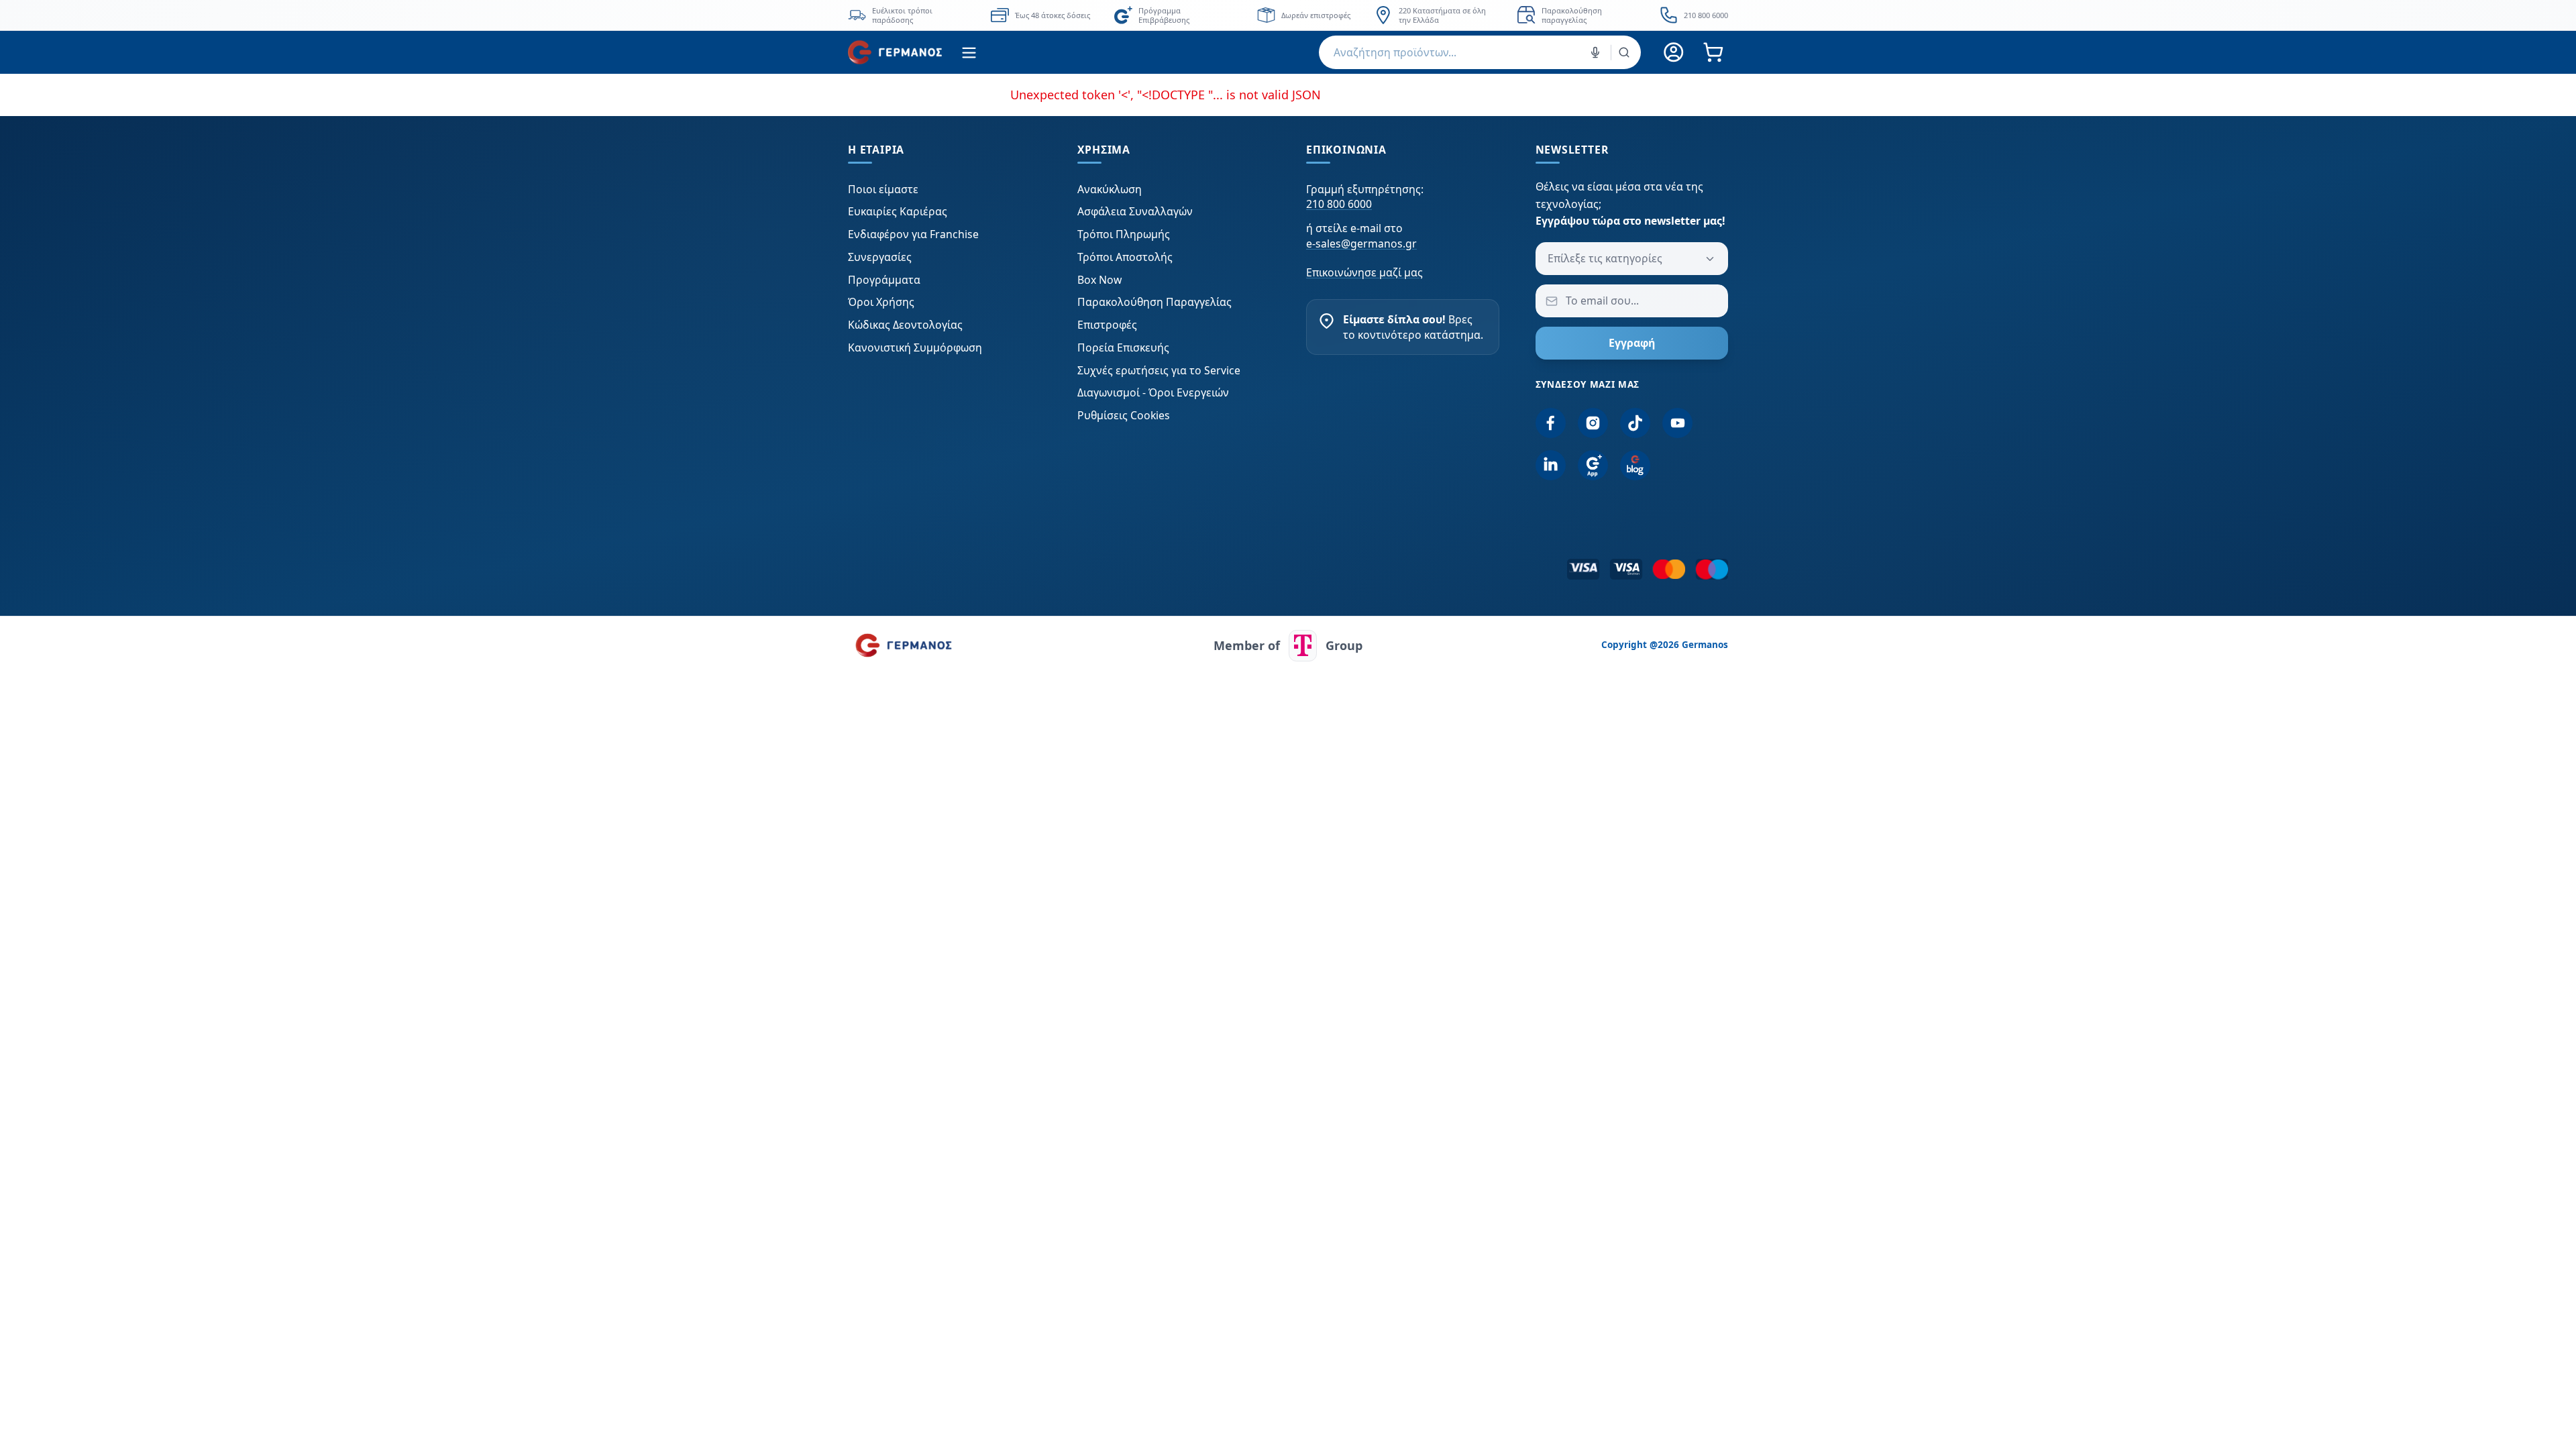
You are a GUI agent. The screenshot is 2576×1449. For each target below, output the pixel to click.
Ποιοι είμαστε (883, 189)
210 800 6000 (1339, 204)
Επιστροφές (1107, 325)
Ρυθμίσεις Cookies (1124, 415)
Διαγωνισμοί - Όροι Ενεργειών (1153, 392)
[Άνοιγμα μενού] (969, 53)
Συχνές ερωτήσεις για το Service (1159, 370)
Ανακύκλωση (1110, 189)
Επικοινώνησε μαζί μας (1364, 272)
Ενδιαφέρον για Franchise (913, 234)
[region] (1288, 15)
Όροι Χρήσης (881, 302)
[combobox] (1480, 52)
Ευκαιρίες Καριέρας (898, 211)
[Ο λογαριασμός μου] (1674, 53)
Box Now (1099, 280)
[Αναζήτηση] (1624, 52)
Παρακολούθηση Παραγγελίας (1155, 302)
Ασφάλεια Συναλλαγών (1135, 211)
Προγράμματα (884, 280)
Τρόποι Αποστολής (1125, 257)
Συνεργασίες (880, 257)
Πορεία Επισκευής (1123, 347)
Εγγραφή (1632, 343)
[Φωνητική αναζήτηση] (1595, 52)
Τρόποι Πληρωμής (1124, 234)
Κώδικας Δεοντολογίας (905, 325)
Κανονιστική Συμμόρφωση (915, 347)
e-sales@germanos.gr (1361, 244)
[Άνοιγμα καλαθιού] (1713, 53)
